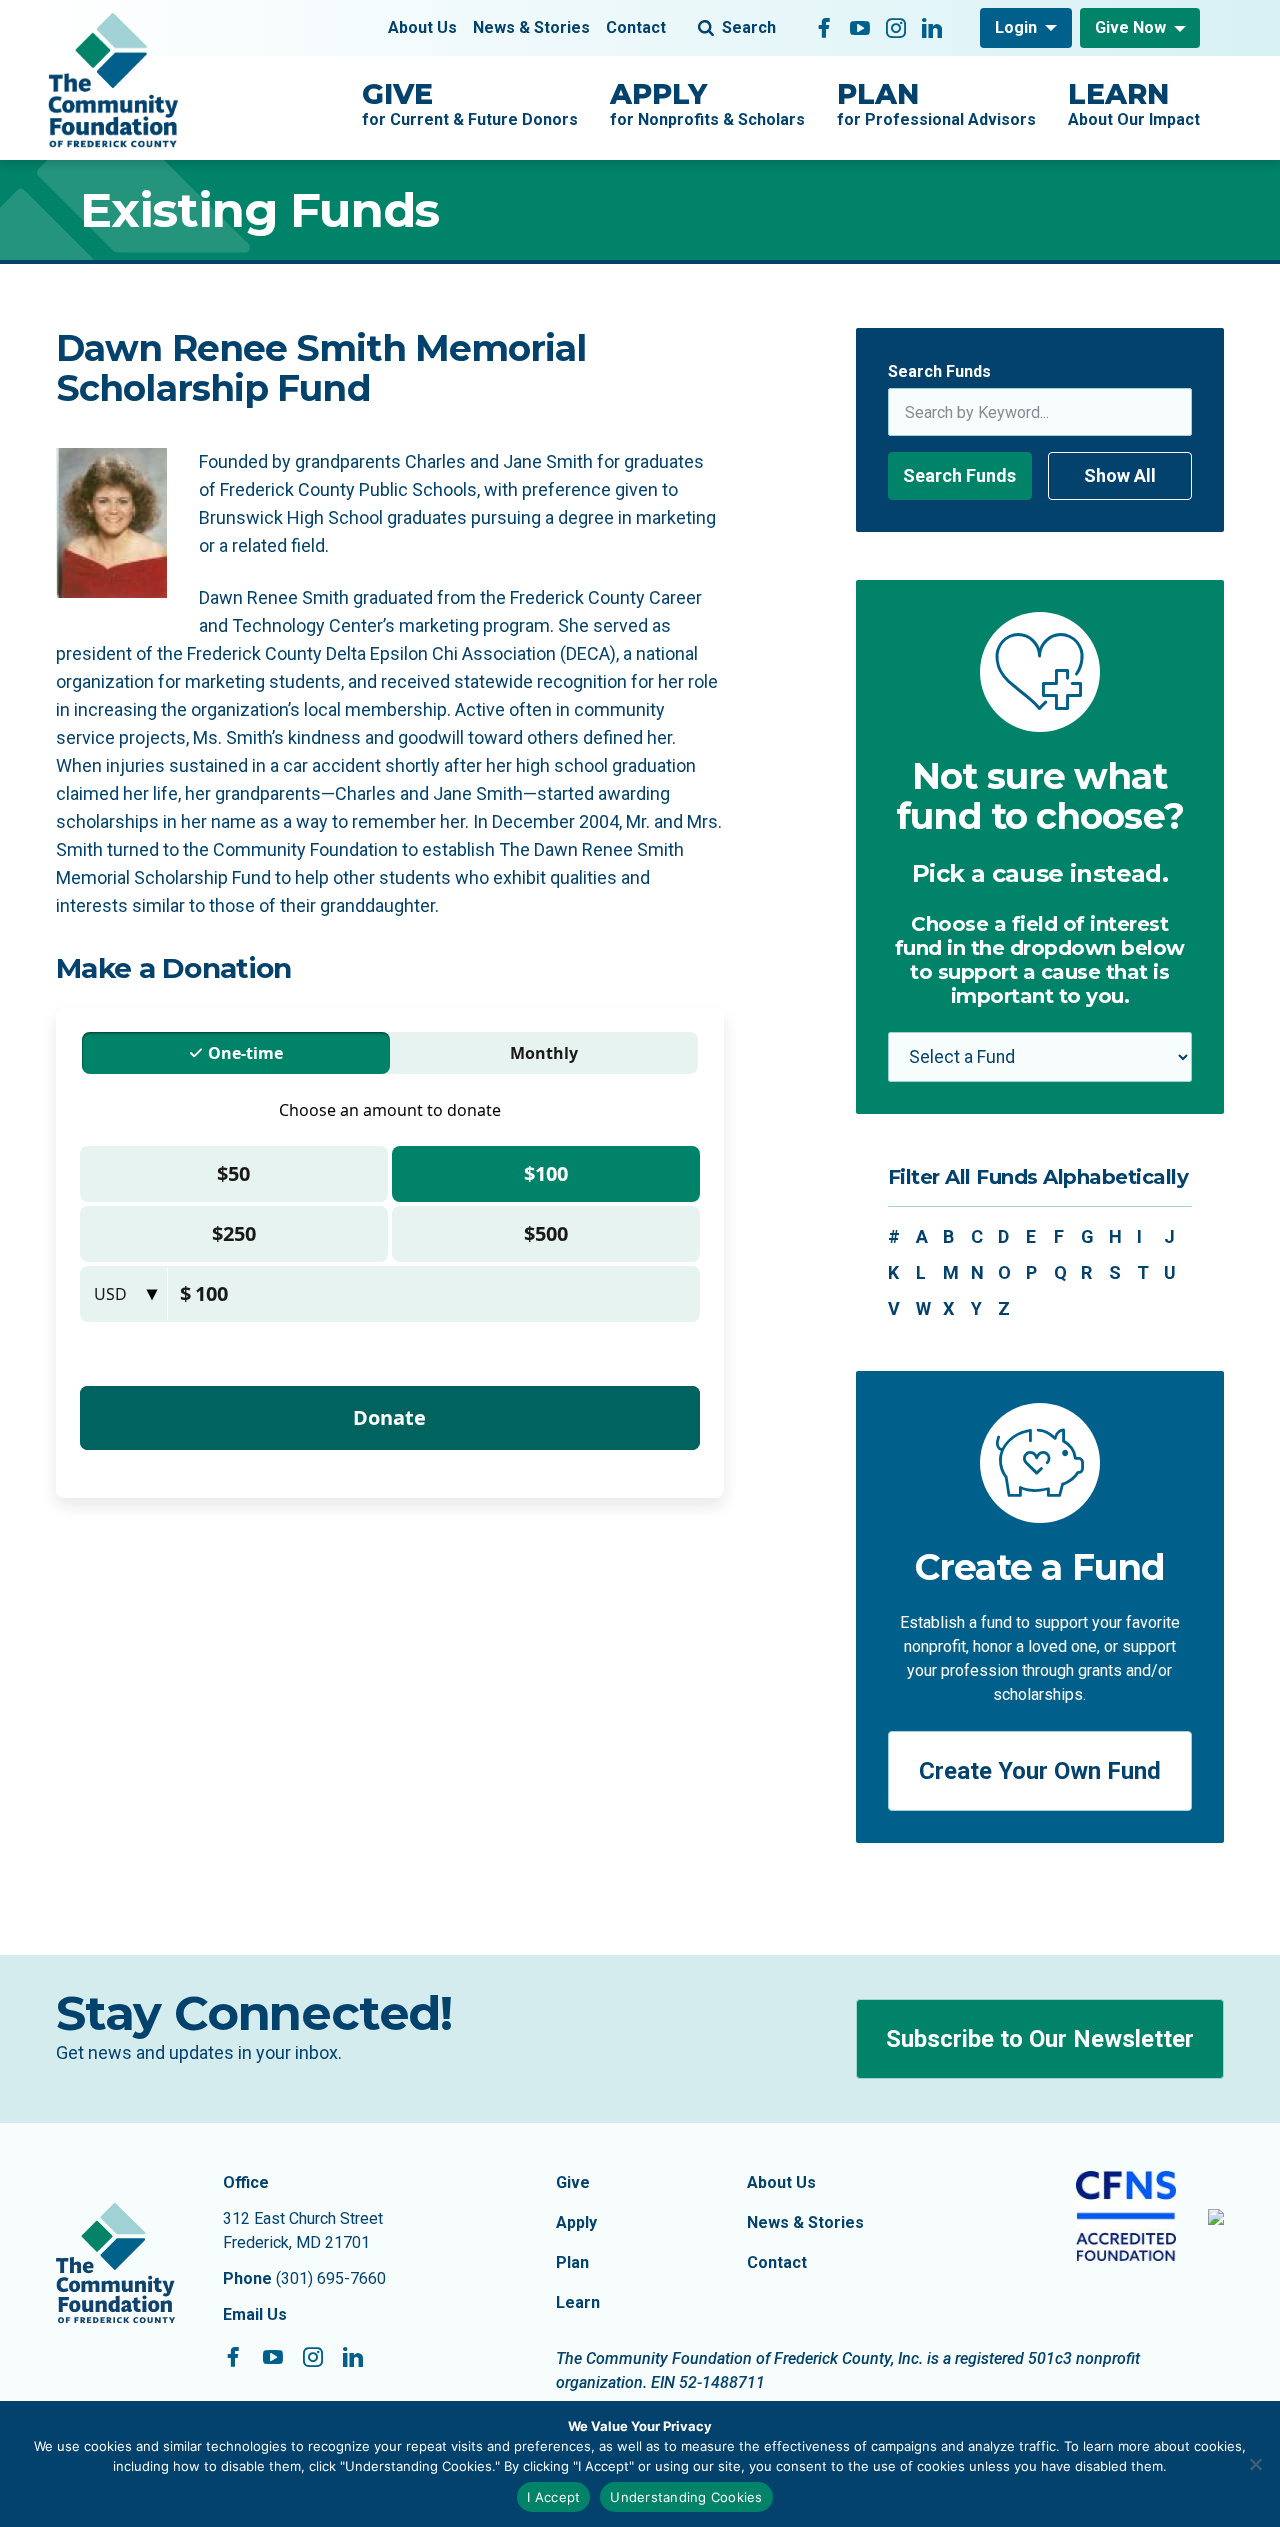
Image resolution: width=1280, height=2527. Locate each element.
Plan (572, 2262)
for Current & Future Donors (470, 103)
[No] (1255, 2464)
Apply (576, 2222)
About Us (422, 27)
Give (573, 2182)
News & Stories (531, 27)
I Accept (553, 2497)
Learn (578, 2302)
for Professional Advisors (936, 103)
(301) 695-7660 (331, 2278)
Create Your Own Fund (1040, 1771)
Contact (636, 27)
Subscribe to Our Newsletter (1040, 2039)
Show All (1120, 475)
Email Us (255, 2314)
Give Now (1130, 27)
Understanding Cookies (686, 2497)
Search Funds (939, 371)
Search (749, 27)
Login (1016, 27)
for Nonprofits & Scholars (707, 103)
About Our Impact (1134, 103)
